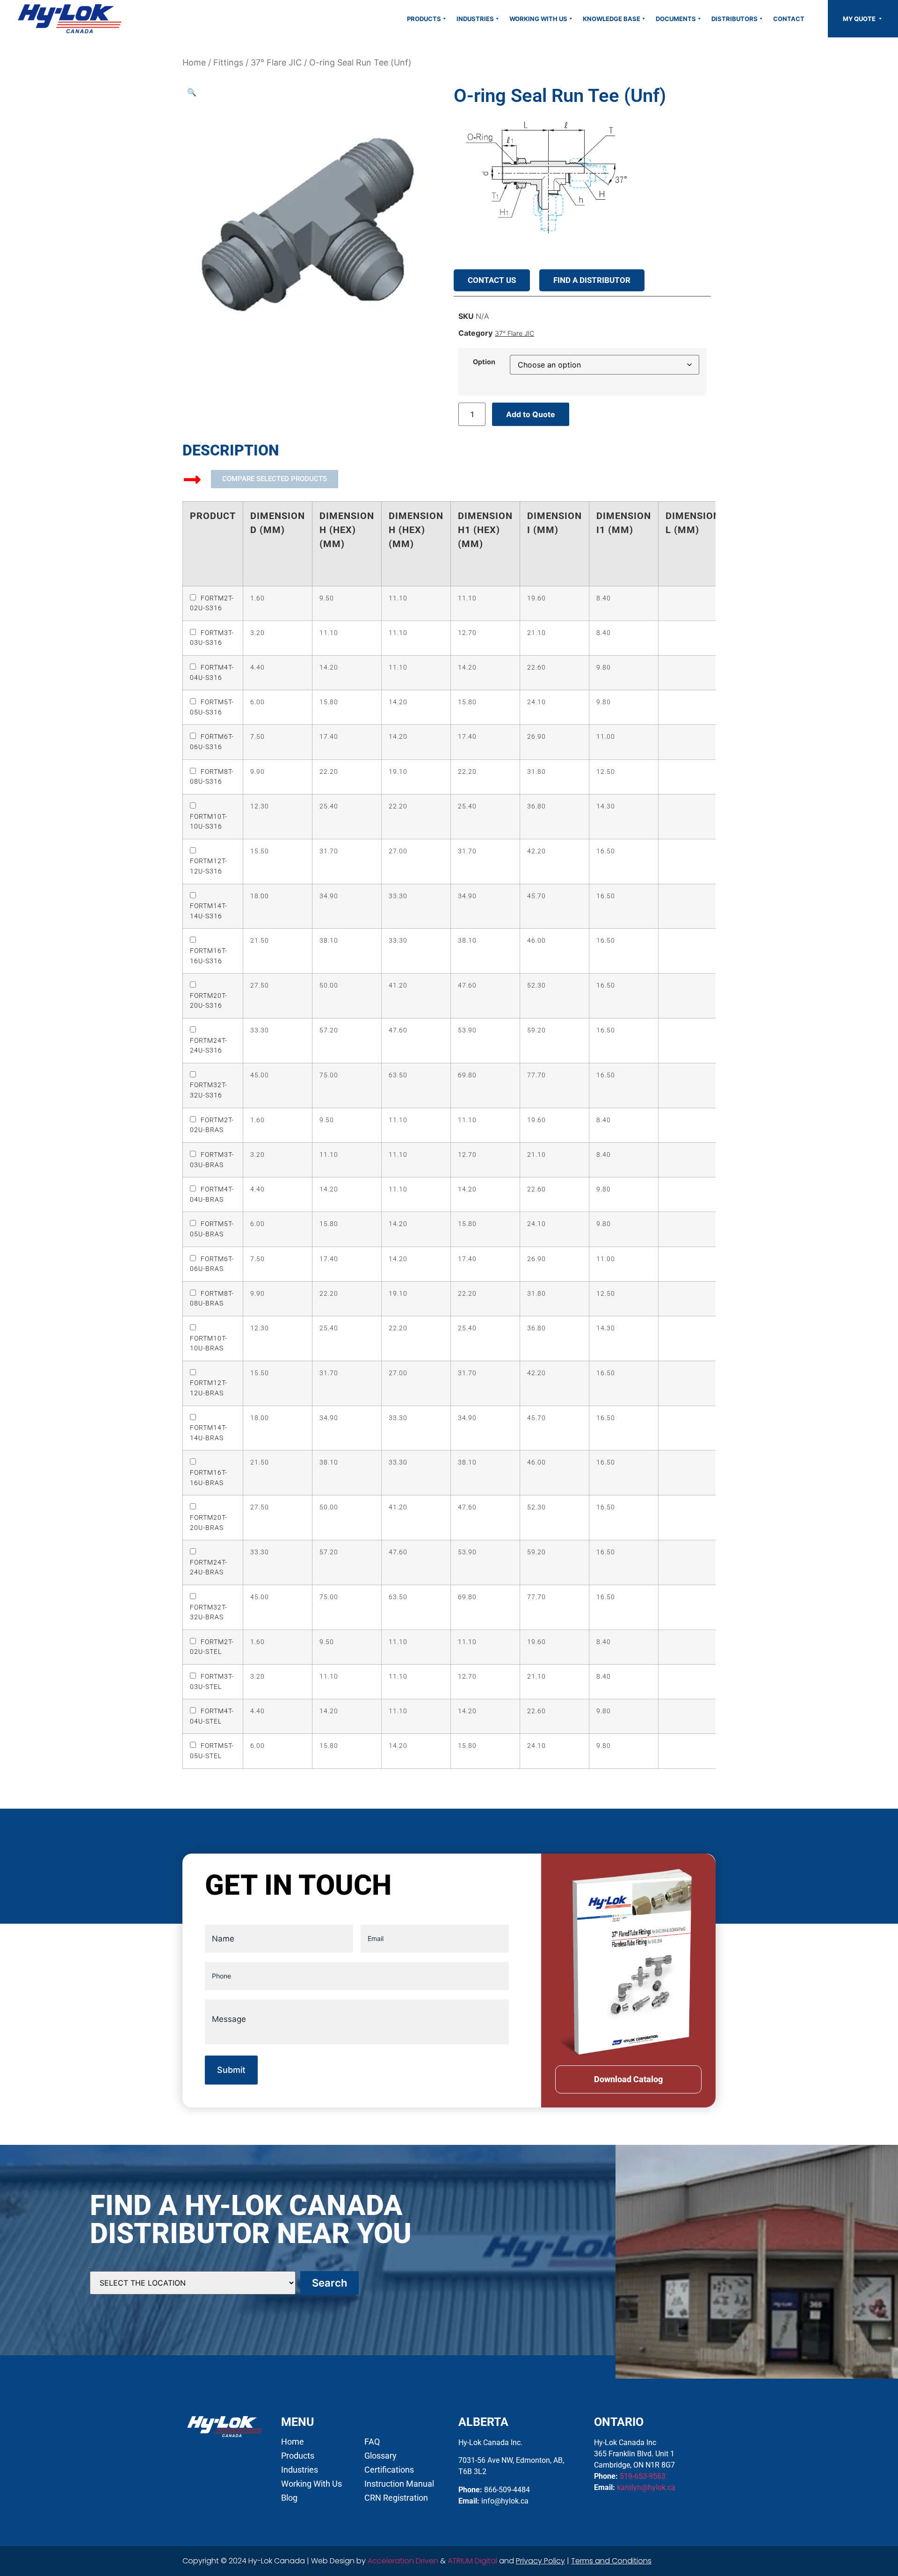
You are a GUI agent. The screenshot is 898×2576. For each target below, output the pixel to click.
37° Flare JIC (276, 62)
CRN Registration (396, 2498)
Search (330, 2283)
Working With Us (538, 19)
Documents (676, 19)
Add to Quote (531, 414)
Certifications (389, 2470)
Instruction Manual (399, 2484)
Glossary (380, 2456)
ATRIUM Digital (472, 2561)
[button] (192, 92)
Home (194, 62)
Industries (475, 19)
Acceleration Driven (403, 2561)
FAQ (372, 2442)
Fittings (228, 62)
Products (424, 19)
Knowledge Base (612, 19)
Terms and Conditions (611, 2561)
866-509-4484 (507, 2490)
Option (484, 362)
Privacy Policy (540, 2561)
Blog (289, 2498)
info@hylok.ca (505, 2501)
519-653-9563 (643, 2476)
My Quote (860, 19)
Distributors (735, 19)
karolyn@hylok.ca (646, 2487)
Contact (789, 19)
